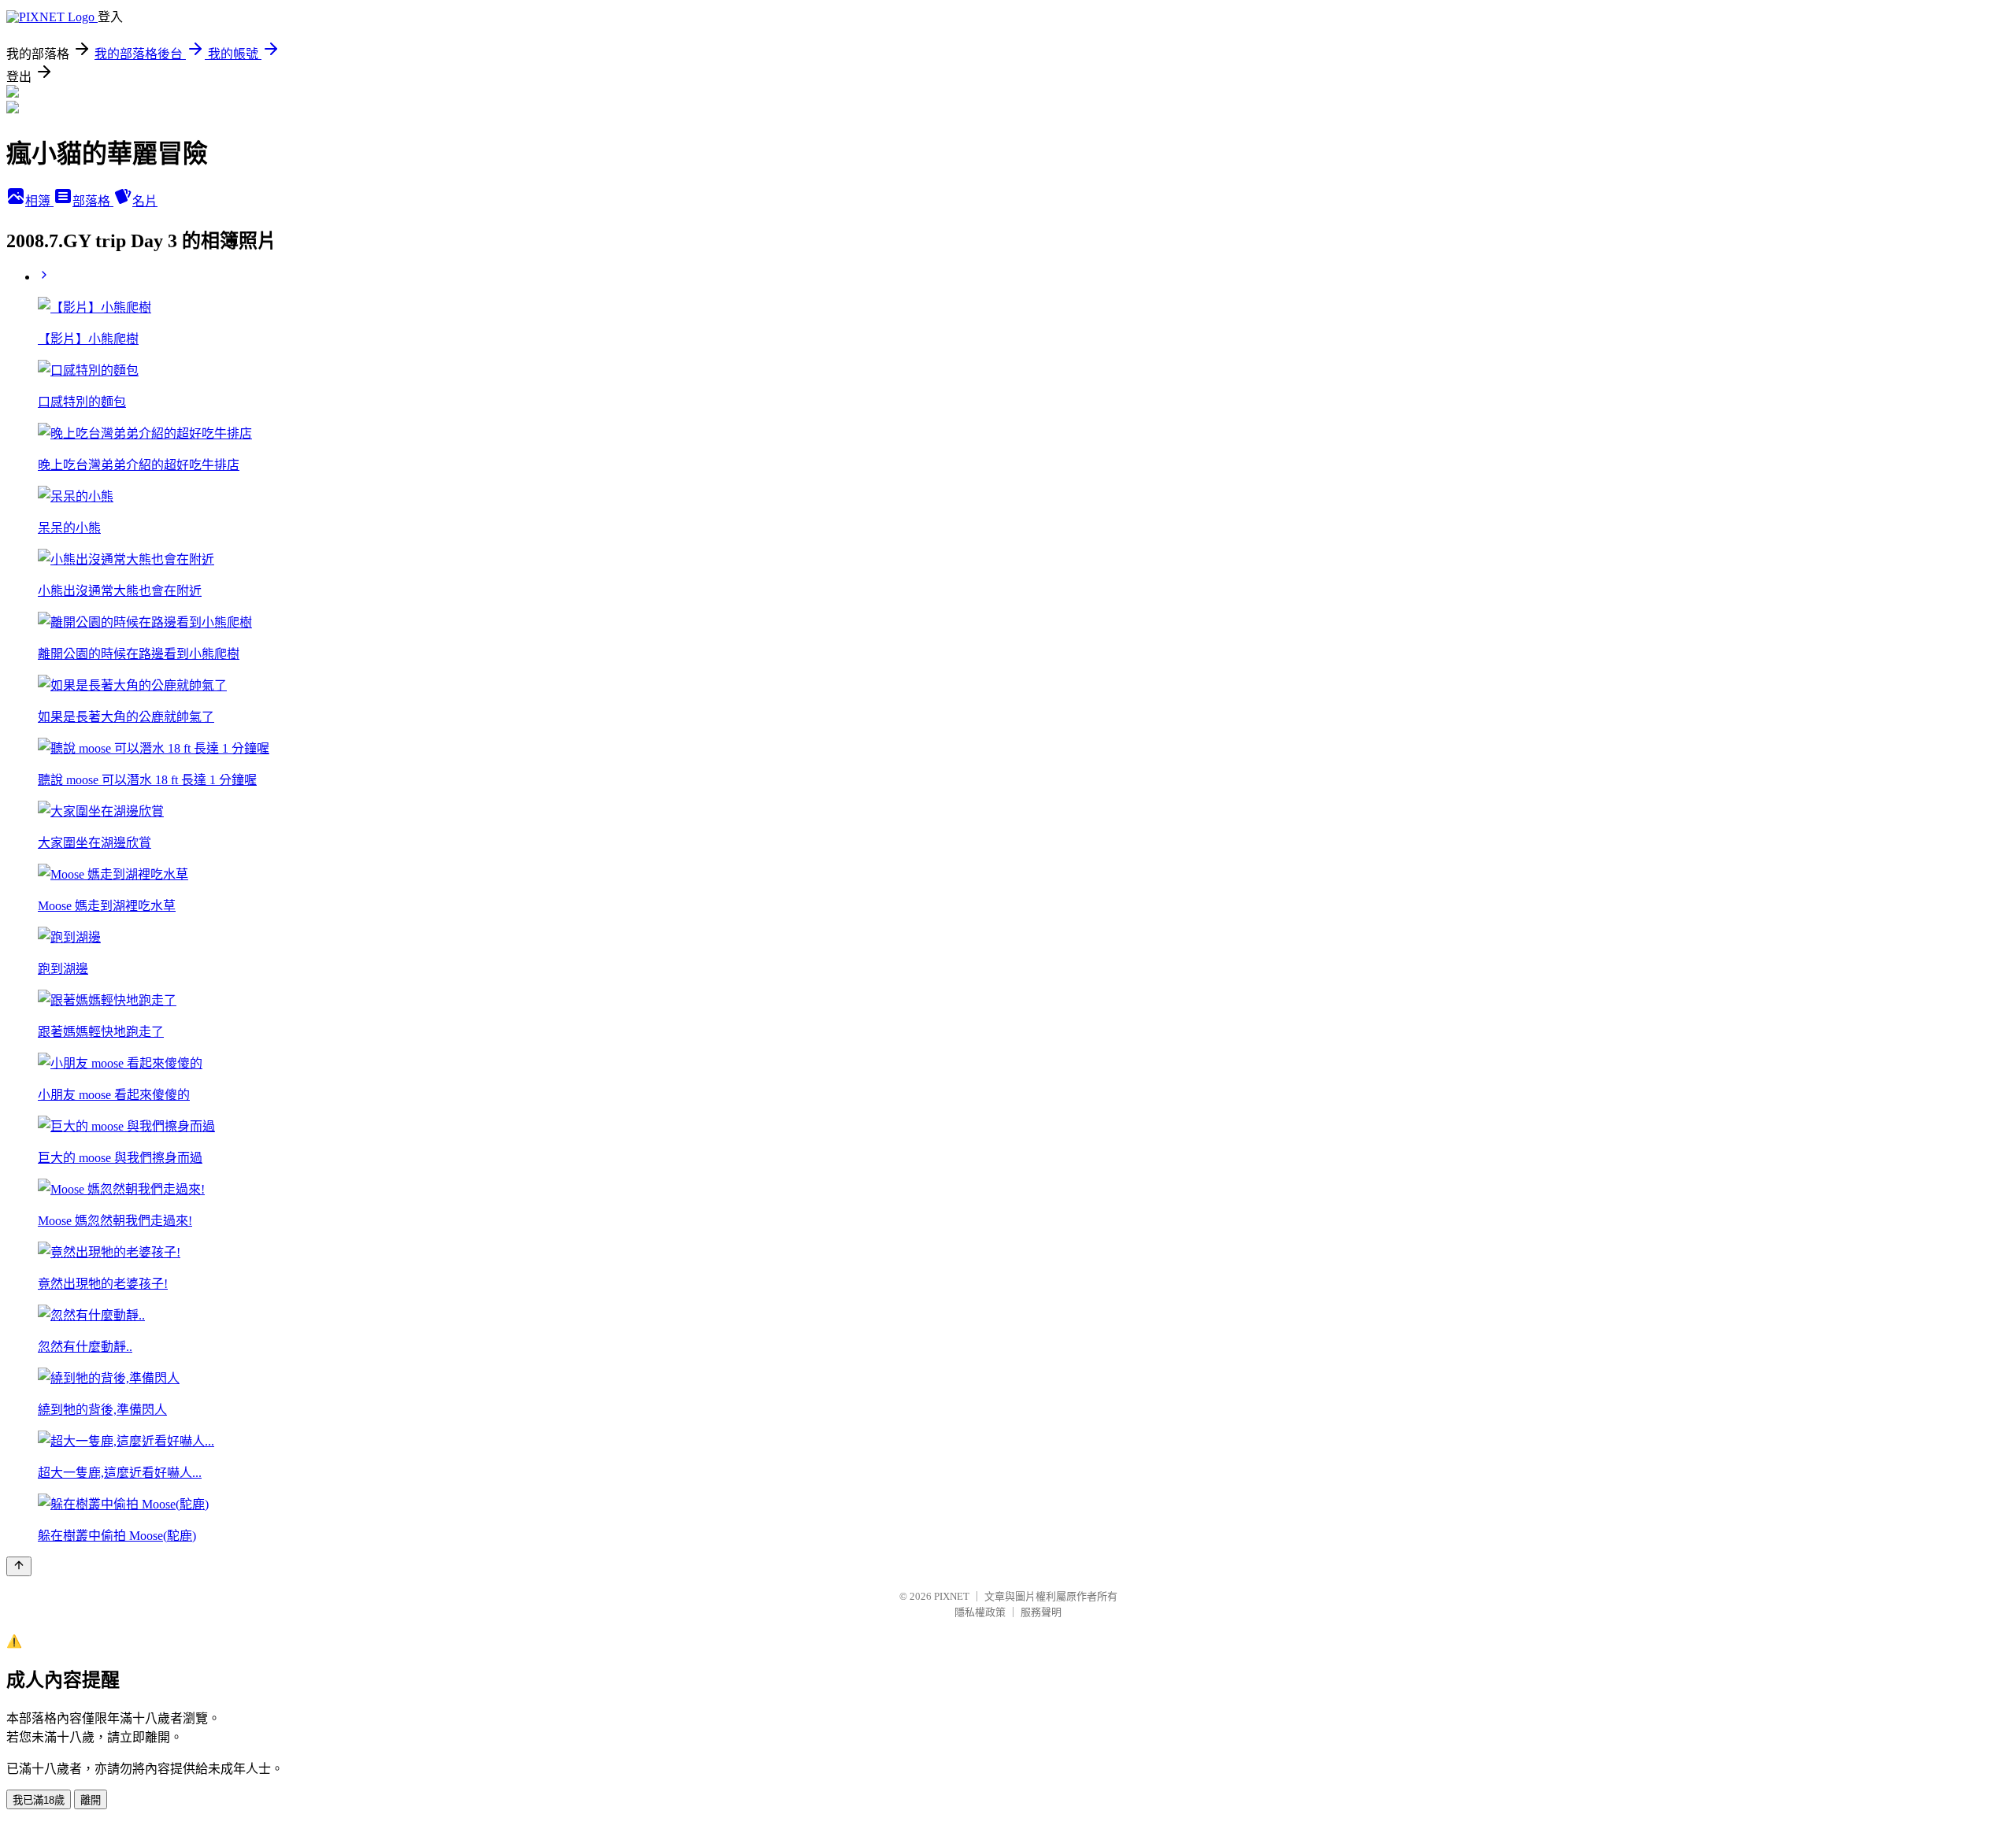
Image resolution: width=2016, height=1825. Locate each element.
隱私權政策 (980, 1612)
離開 (91, 1800)
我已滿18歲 (39, 1800)
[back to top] (19, 1566)
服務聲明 (1041, 1612)
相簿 (39, 201)
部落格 (93, 201)
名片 (145, 201)
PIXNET (952, 1596)
